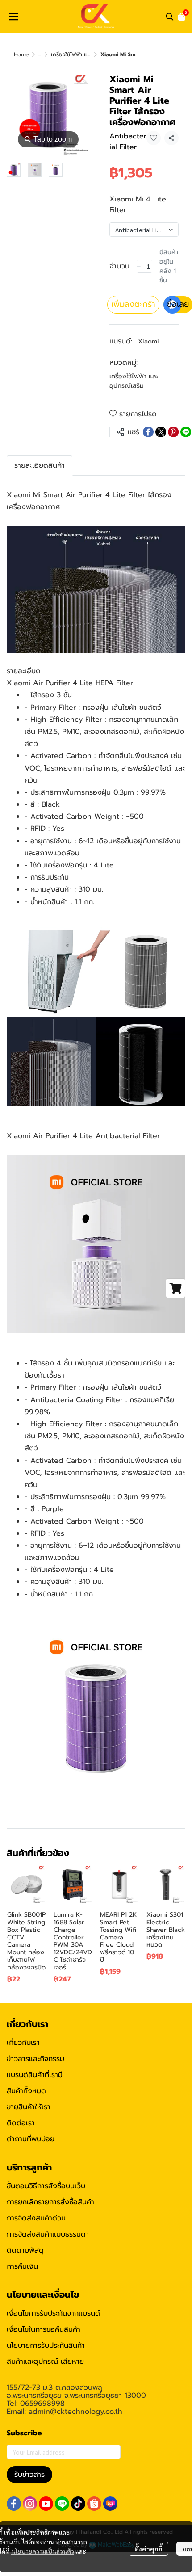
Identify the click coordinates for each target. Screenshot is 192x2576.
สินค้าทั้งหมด (26, 2091)
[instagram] (30, 2504)
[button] (170, 17)
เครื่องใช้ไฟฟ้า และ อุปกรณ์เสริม (87, 54)
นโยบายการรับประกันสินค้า (46, 2346)
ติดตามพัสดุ (25, 2250)
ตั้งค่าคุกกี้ (148, 2549)
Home (21, 54)
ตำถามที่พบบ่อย (31, 2139)
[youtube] (46, 2504)
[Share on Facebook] (148, 432)
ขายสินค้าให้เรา (29, 2107)
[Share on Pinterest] (173, 432)
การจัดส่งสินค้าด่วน (36, 2218)
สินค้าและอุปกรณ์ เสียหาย (45, 2362)
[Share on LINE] (186, 432)
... (40, 54)
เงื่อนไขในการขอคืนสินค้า (44, 2329)
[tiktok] (78, 2504)
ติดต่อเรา (21, 2123)
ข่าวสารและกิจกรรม (35, 2059)
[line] (62, 2504)
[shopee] (94, 2504)
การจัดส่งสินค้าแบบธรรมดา (48, 2234)
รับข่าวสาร (29, 2475)
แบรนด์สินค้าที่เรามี (35, 2075)
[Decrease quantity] (139, 266)
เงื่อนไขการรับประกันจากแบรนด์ (53, 2313)
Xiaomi (148, 341)
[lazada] (110, 2504)
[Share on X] (161, 432)
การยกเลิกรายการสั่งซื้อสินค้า (50, 2202)
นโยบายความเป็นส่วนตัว (43, 2551)
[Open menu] (13, 17)
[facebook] (14, 2504)
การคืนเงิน (22, 2266)
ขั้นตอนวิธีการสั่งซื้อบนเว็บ (46, 2186)
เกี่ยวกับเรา (23, 2043)
